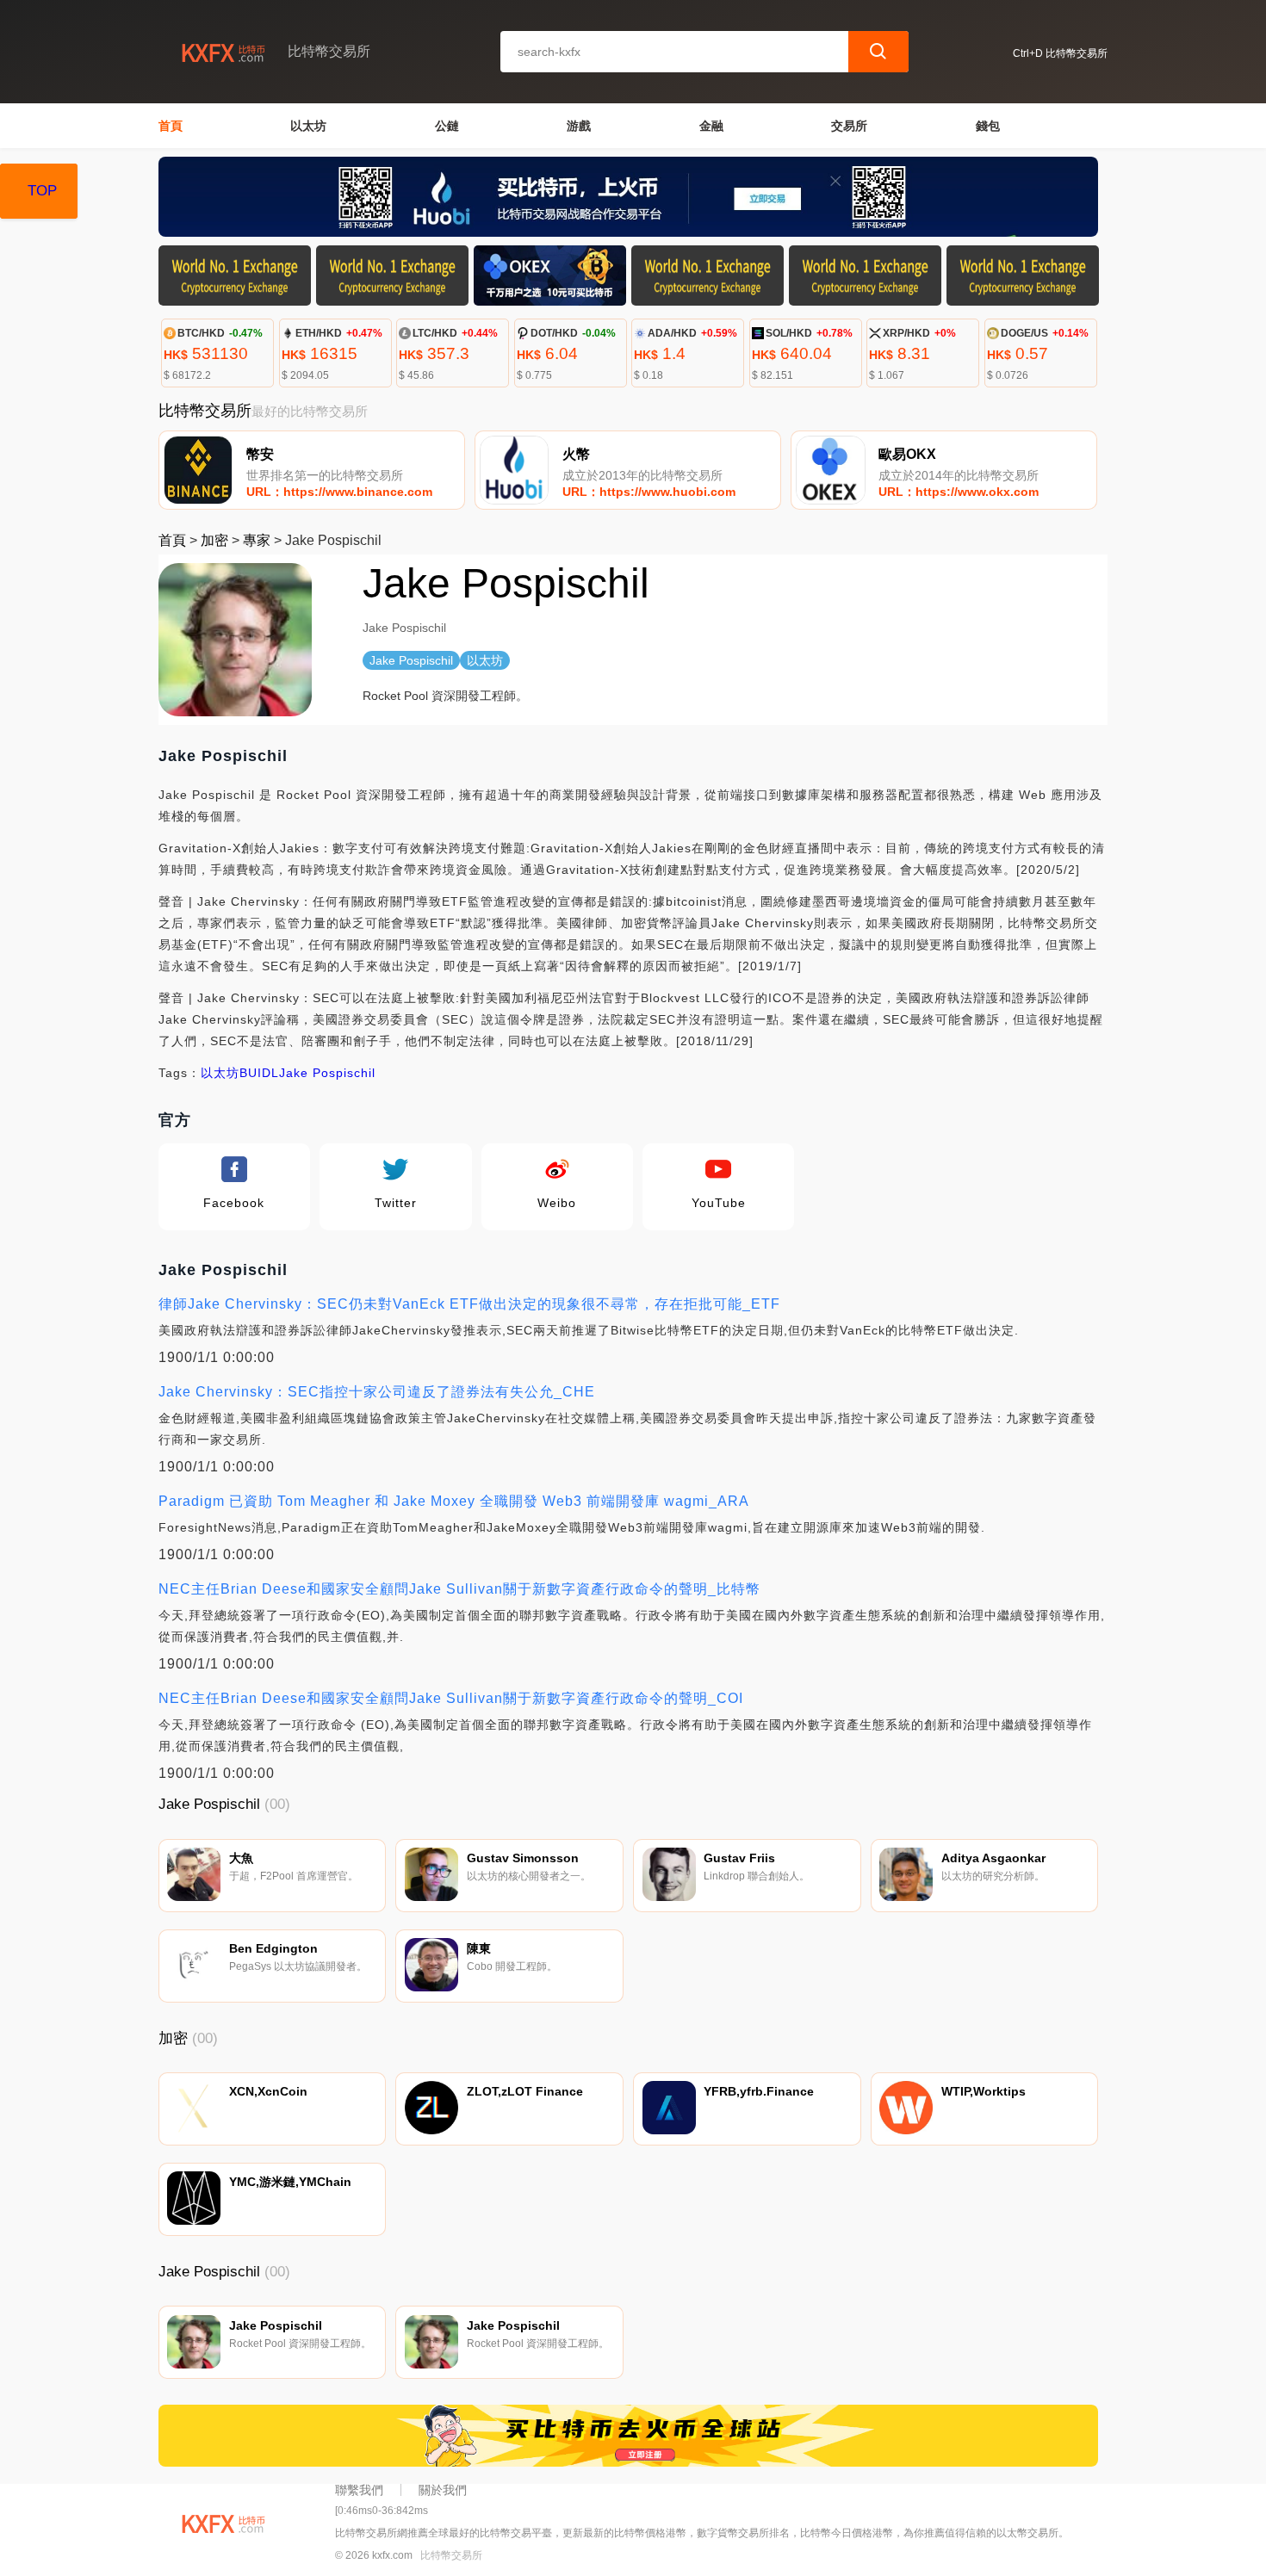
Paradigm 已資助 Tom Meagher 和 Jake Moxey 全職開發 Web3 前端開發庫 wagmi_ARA (454, 1501)
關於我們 (443, 2490)
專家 (257, 540)
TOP (42, 191)
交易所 (849, 126)
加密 (214, 540)
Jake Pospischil (327, 1073)
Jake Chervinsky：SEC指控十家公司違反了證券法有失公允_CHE (377, 1392)
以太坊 (308, 126)
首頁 (171, 126)
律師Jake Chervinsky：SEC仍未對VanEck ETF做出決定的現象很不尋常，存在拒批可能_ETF (469, 1304)
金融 (711, 126)
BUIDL (259, 1073)
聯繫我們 (359, 2490)
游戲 (579, 126)
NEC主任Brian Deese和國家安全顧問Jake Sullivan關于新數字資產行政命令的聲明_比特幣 (459, 1589)
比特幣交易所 (451, 2555)
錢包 (988, 126)
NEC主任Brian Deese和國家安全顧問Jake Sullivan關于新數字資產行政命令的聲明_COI (451, 1698)
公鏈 (447, 126)
